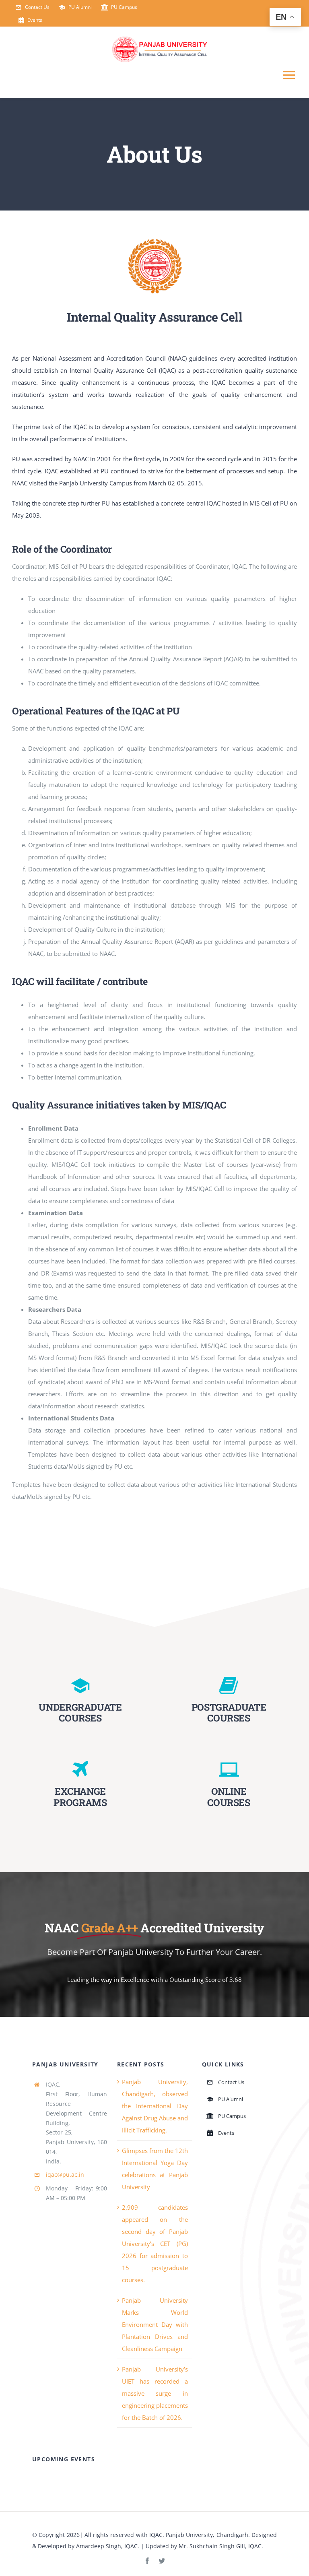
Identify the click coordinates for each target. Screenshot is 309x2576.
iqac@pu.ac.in (65, 2175)
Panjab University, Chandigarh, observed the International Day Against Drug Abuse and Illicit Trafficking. (155, 2106)
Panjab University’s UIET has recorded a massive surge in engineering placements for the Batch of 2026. (155, 2393)
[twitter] (162, 2561)
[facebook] (147, 2561)
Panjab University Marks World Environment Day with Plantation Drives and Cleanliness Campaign (155, 2324)
